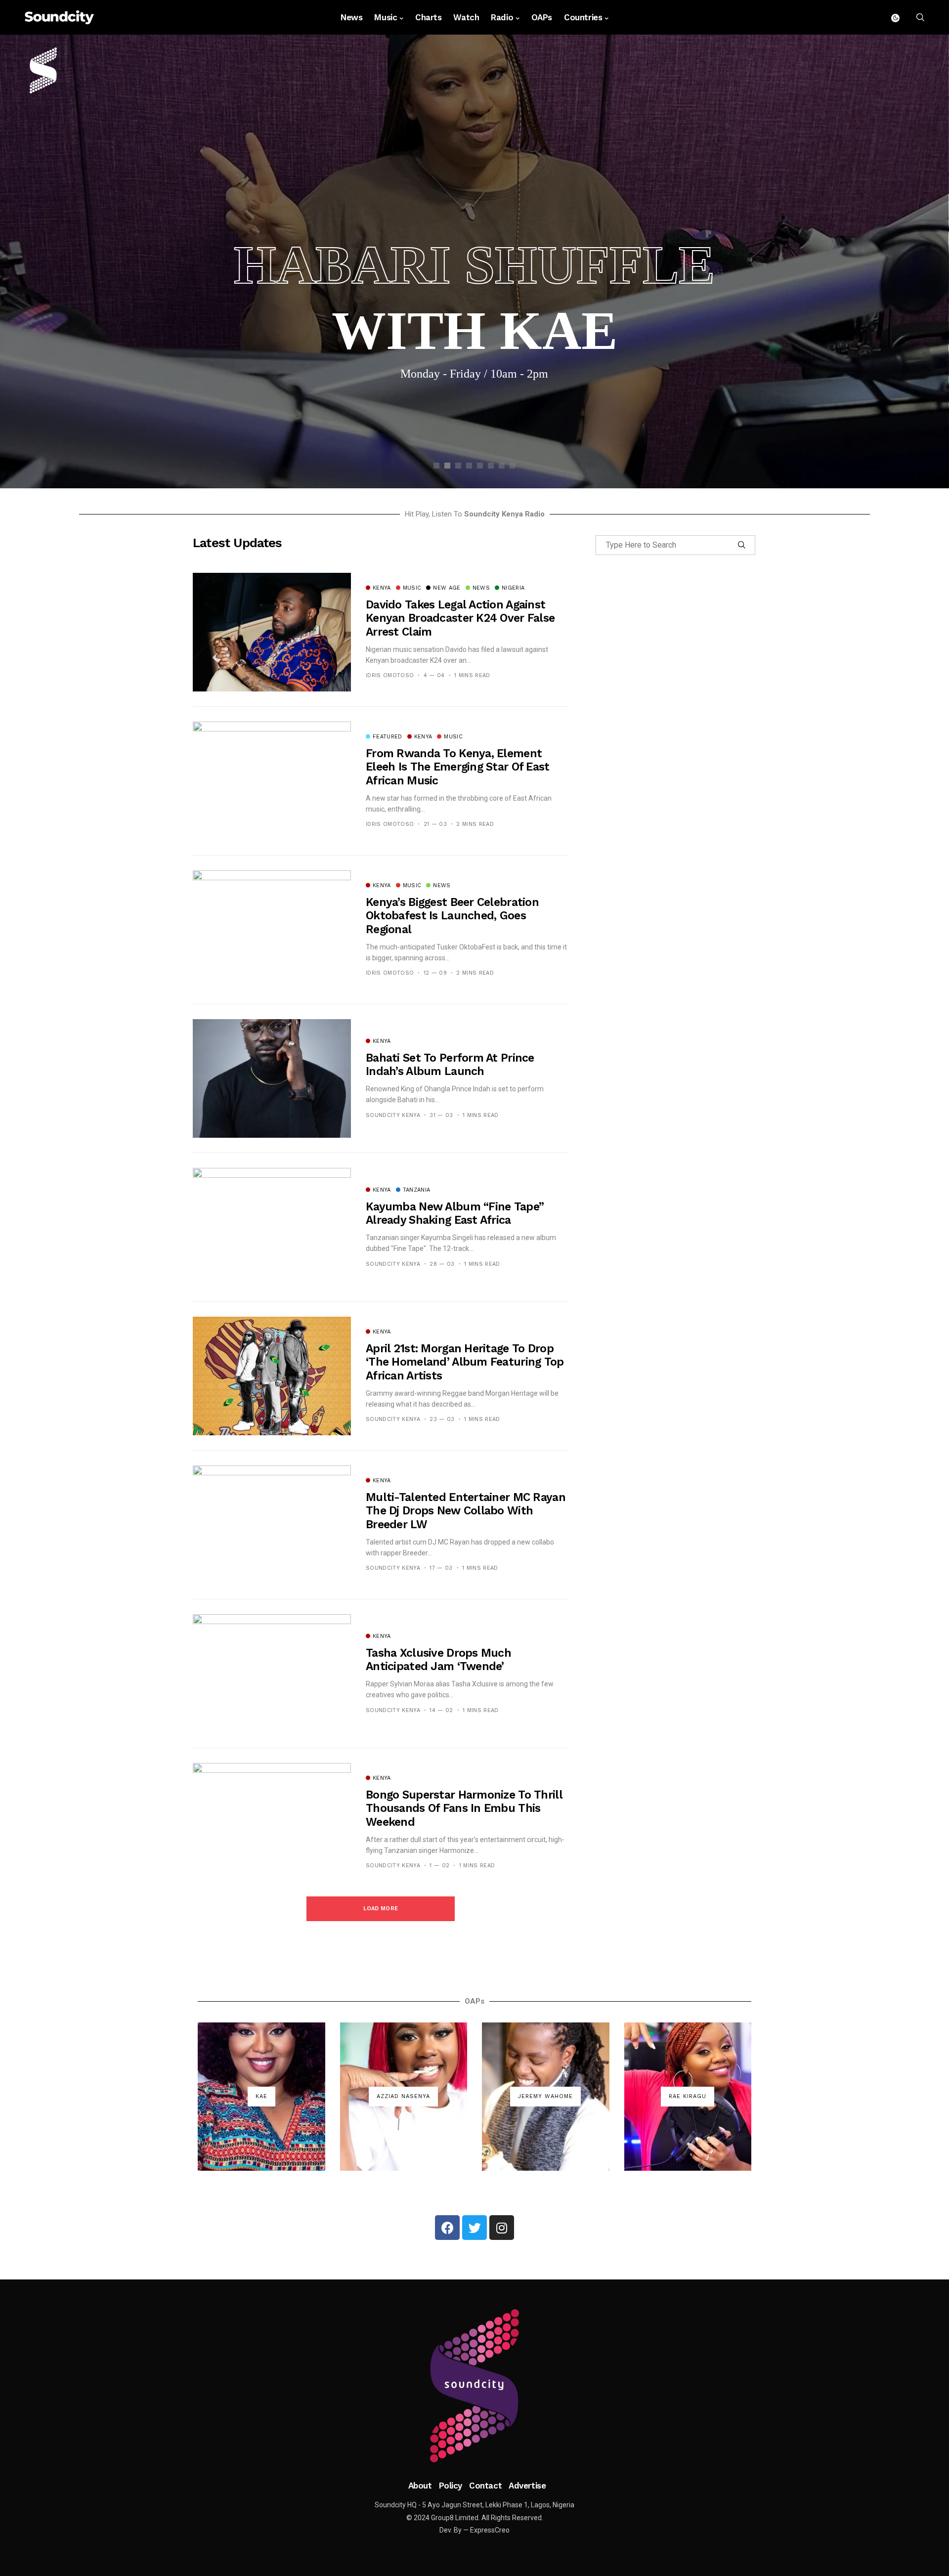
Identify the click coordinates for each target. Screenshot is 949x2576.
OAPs (542, 17)
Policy (451, 2486)
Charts (428, 17)
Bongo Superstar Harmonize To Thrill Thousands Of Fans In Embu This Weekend (464, 1808)
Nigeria (513, 588)
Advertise (527, 2486)
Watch (466, 17)
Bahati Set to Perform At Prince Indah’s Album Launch (450, 1065)
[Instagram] (502, 2228)
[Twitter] (474, 2228)
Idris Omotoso (390, 675)
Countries (583, 17)
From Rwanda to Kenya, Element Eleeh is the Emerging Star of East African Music (458, 767)
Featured (388, 737)
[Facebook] (447, 2228)
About (420, 2486)
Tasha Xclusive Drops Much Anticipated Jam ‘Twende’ (438, 1660)
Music (386, 17)
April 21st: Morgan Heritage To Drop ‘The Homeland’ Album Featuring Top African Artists (465, 1362)
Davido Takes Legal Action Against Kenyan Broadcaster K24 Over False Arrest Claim (460, 618)
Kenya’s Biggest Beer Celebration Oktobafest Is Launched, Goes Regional (452, 916)
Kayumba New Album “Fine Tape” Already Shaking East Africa (455, 1214)
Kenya (382, 588)
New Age (447, 588)
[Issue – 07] (474, 2386)
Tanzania (417, 1190)
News (351, 17)
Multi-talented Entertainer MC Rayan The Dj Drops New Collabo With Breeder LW (466, 1511)
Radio (502, 17)
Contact (485, 2486)
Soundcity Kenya (393, 1115)
